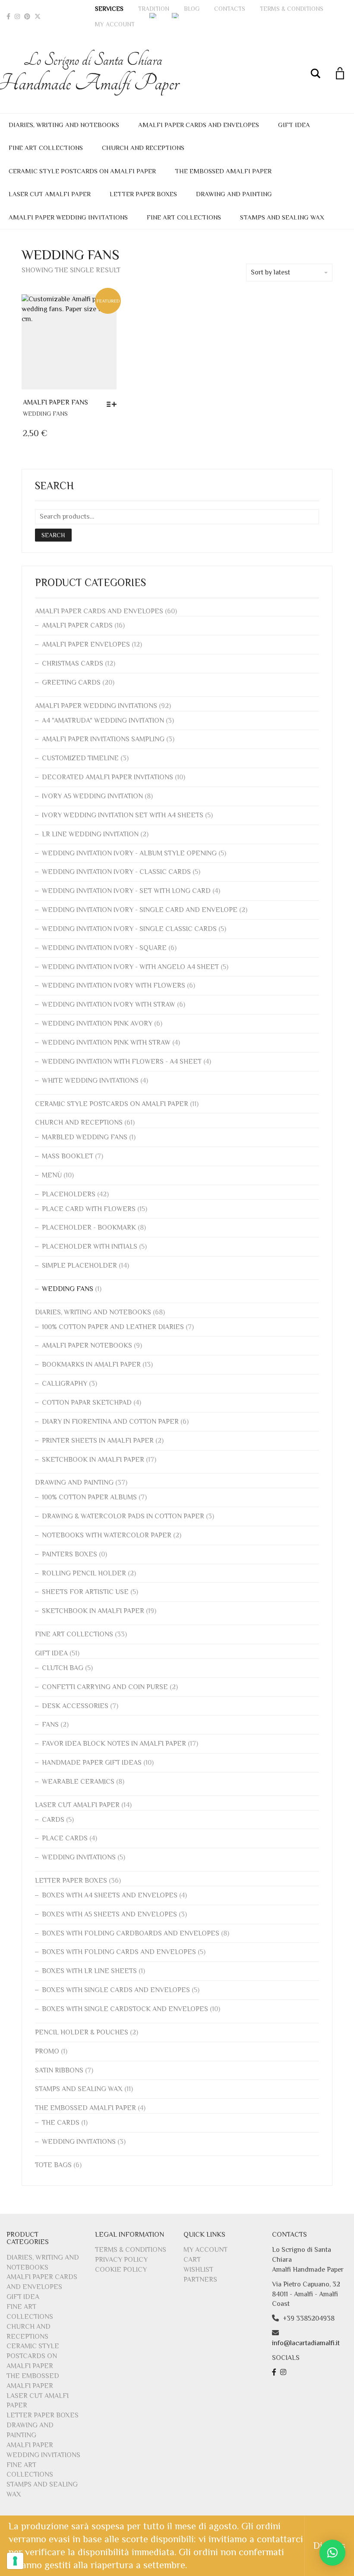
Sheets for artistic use (85, 1592)
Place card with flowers (89, 1209)
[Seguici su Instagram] (284, 2372)
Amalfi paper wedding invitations (68, 217)
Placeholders (69, 1194)
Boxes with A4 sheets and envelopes (110, 1895)
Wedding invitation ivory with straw (109, 1004)
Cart (192, 2260)
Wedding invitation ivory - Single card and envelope (140, 910)
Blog (192, 9)
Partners (200, 2280)
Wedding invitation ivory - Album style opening (129, 853)
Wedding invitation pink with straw (106, 1043)
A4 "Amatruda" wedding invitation (103, 721)
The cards (61, 2123)
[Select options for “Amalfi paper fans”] (114, 404)
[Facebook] (8, 16)
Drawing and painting (234, 194)
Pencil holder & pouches (82, 2032)
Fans (50, 1725)
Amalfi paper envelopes (86, 644)
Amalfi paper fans (55, 402)
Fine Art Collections (46, 148)
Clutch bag (63, 1668)
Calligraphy (65, 1384)
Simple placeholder (79, 1266)
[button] (332, 2553)
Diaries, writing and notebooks (64, 125)
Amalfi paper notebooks (87, 1345)
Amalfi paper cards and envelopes (199, 125)
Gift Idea (294, 125)
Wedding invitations (79, 1857)
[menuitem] (153, 16)
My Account (115, 24)
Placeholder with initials (90, 1247)
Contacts (230, 9)
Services (109, 9)
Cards (53, 1820)
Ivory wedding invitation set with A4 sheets (123, 815)
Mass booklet (68, 1156)
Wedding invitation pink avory (97, 1023)
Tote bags (53, 2165)
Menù (52, 1175)
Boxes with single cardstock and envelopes (125, 2009)
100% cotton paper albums (89, 1497)
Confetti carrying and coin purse (105, 1687)
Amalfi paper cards (77, 625)
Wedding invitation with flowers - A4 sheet (122, 1062)
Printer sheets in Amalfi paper (98, 1441)
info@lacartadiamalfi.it (306, 2343)
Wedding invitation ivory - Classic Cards (116, 872)
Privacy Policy (121, 2260)
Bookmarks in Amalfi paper (91, 1365)
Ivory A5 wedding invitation (92, 796)
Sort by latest (270, 272)
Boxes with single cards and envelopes (116, 1990)
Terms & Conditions (292, 9)
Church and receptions (143, 148)
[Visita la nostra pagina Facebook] (275, 2372)
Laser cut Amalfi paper (50, 194)
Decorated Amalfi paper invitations (107, 777)
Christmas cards (73, 663)
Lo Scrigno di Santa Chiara (93, 73)
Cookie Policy (121, 2270)
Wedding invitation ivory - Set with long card (126, 891)
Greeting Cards (71, 682)
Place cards (65, 1838)
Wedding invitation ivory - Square (104, 948)
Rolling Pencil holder (84, 1573)
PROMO (47, 2051)
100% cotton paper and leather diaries (113, 1327)
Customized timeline (80, 758)
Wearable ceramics (78, 1782)
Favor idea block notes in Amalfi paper (114, 1744)
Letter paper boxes (143, 194)
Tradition (154, 9)
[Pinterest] (27, 16)
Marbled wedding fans (85, 1137)
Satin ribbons (59, 2070)
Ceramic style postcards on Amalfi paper (82, 171)
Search (53, 535)
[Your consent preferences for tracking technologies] (15, 2561)
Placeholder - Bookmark (89, 1227)
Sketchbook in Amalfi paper (93, 1460)
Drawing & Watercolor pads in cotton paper (123, 1516)
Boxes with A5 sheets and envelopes (109, 1914)
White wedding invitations (90, 1081)
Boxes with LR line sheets (89, 1971)
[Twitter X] (38, 16)
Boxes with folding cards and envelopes (119, 1952)
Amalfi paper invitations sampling (103, 739)
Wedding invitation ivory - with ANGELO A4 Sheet (130, 967)
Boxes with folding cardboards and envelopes (131, 1933)
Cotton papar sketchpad (87, 1403)
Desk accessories (75, 1706)
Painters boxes (70, 1554)
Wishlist (198, 2270)
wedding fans (45, 414)
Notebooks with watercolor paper (107, 1535)
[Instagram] (17, 16)
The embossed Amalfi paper (223, 171)
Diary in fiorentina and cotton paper (110, 1422)
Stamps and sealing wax (282, 217)
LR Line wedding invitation (90, 834)
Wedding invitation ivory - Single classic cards (129, 929)
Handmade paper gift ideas (92, 1763)
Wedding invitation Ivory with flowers (114, 985)
